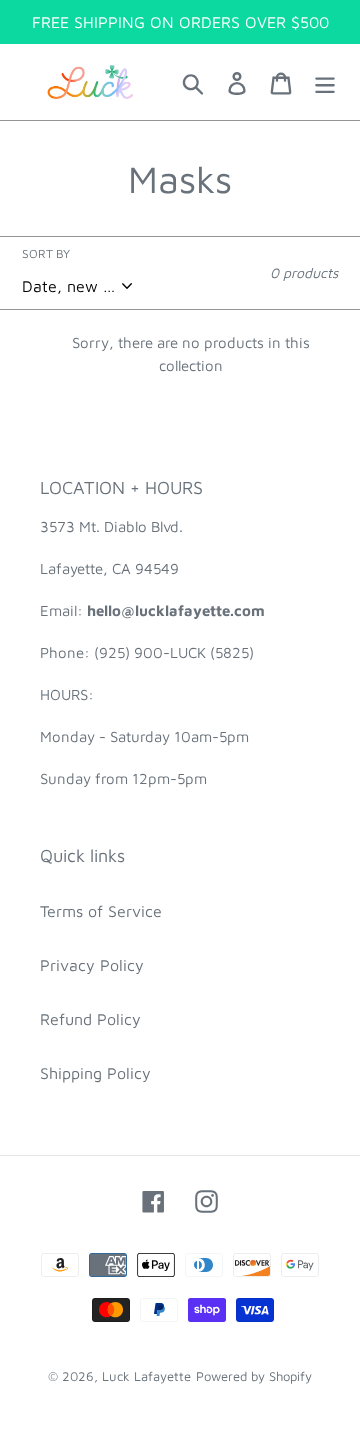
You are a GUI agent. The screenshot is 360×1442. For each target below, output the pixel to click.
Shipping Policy (95, 1073)
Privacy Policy (92, 965)
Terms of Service (101, 911)
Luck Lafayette (146, 1376)
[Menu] (325, 82)
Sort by (46, 253)
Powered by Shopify (254, 1376)
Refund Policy (90, 1019)
